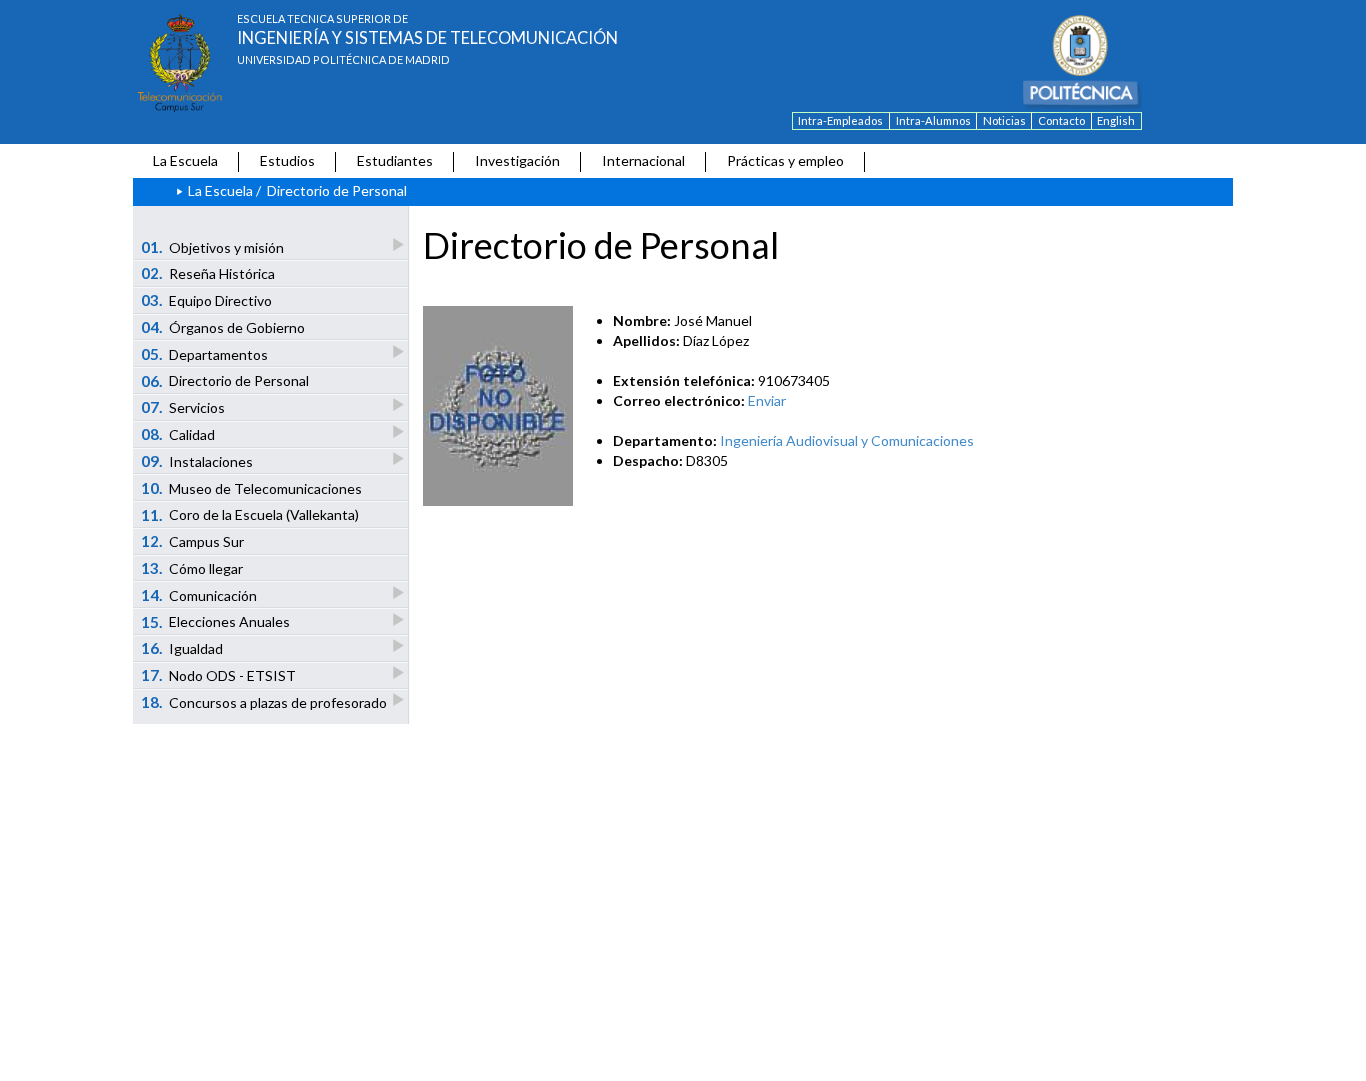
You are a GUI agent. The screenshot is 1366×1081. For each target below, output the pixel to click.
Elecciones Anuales (216, 622)
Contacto (1061, 120)
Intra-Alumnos (933, 120)
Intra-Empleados (840, 120)
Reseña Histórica (208, 273)
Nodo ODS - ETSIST (219, 675)
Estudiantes (395, 160)
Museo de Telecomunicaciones (252, 488)
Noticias (1004, 120)
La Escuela (185, 160)
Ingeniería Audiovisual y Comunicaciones (847, 440)
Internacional (643, 160)
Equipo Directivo (207, 300)
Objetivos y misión (213, 247)
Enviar (767, 400)
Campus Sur (193, 541)
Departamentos (205, 354)
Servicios (183, 407)
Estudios (287, 160)
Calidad (178, 434)
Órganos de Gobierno (223, 327)
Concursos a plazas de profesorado (264, 702)
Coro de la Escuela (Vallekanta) (250, 515)
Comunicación (199, 595)
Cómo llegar (192, 568)
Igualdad (182, 648)
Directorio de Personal (225, 381)
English (1116, 120)
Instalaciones (197, 461)
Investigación (517, 160)
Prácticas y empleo (785, 160)
